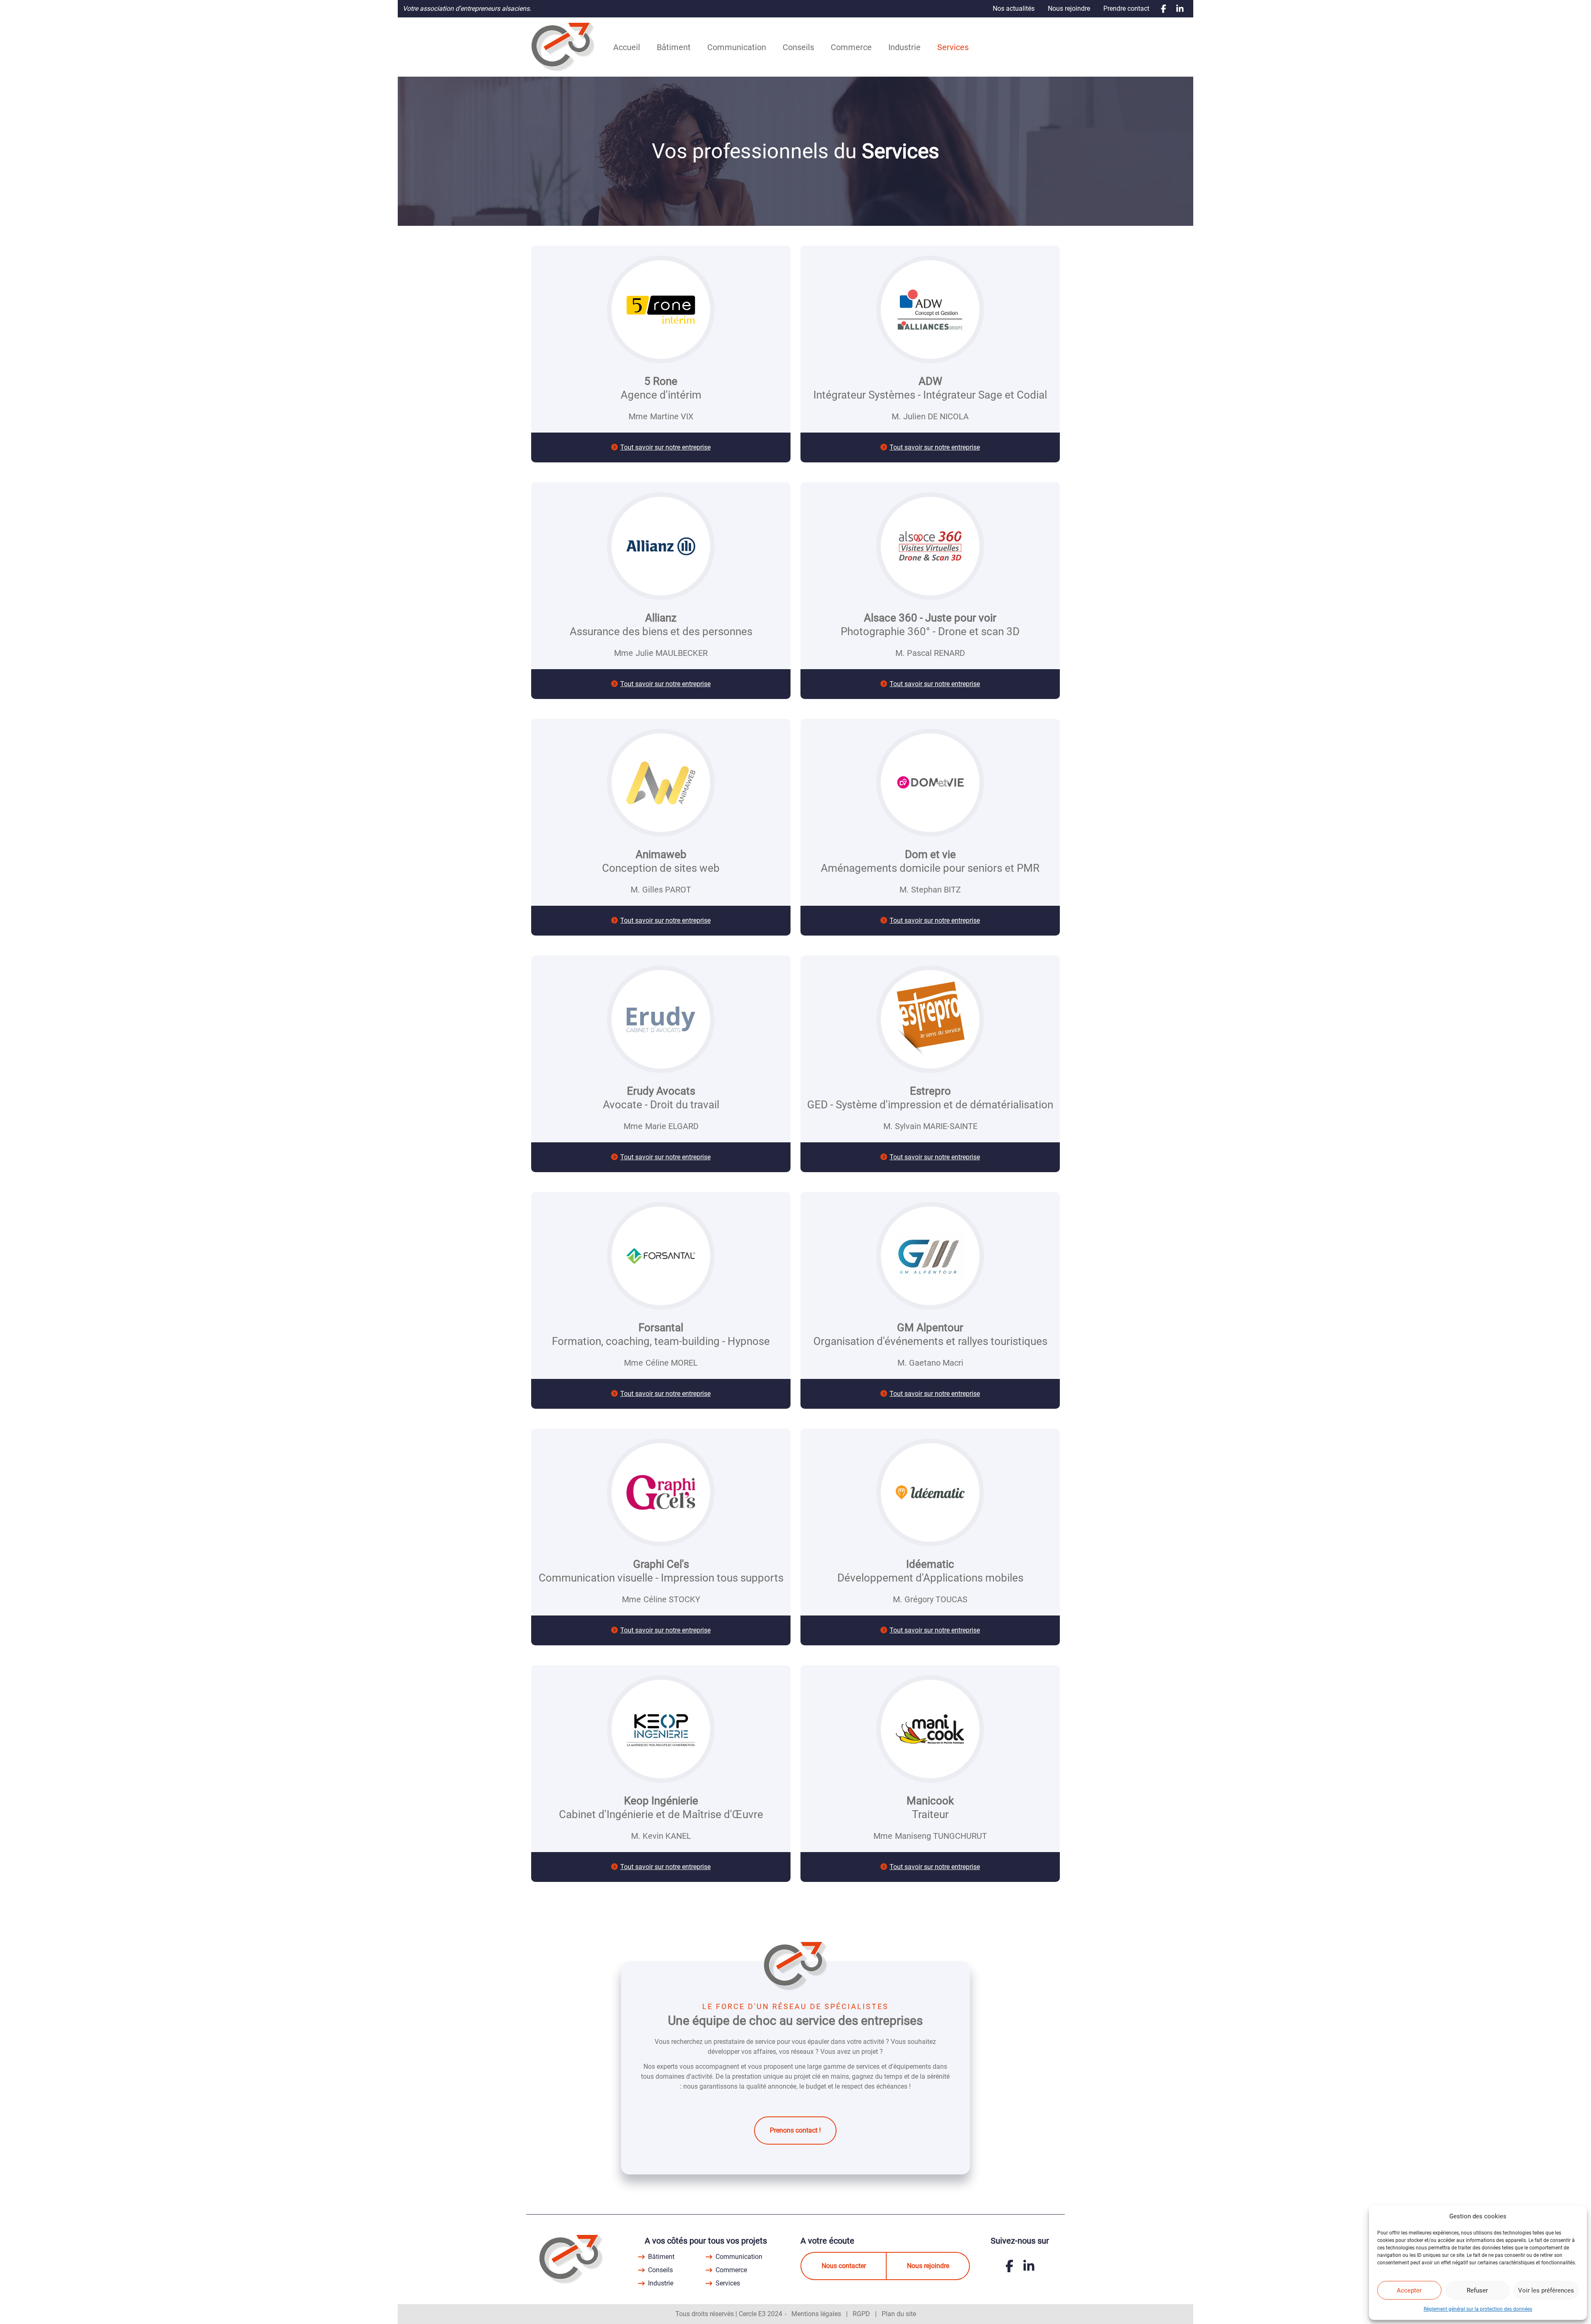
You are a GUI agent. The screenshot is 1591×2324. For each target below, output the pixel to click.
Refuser (1477, 2290)
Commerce (851, 47)
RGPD (861, 2314)
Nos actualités (1014, 8)
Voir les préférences (1546, 2290)
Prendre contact (1126, 8)
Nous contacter (844, 2266)
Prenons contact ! (795, 2130)
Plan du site (899, 2314)
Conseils (798, 47)
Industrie (904, 47)
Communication (737, 47)
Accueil (627, 47)
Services (953, 47)
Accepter (1409, 2290)
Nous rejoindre (1069, 8)
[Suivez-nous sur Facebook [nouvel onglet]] (1164, 9)
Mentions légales (816, 2314)
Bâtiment (674, 47)
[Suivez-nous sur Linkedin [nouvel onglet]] (1180, 9)
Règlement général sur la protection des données (1478, 2309)
